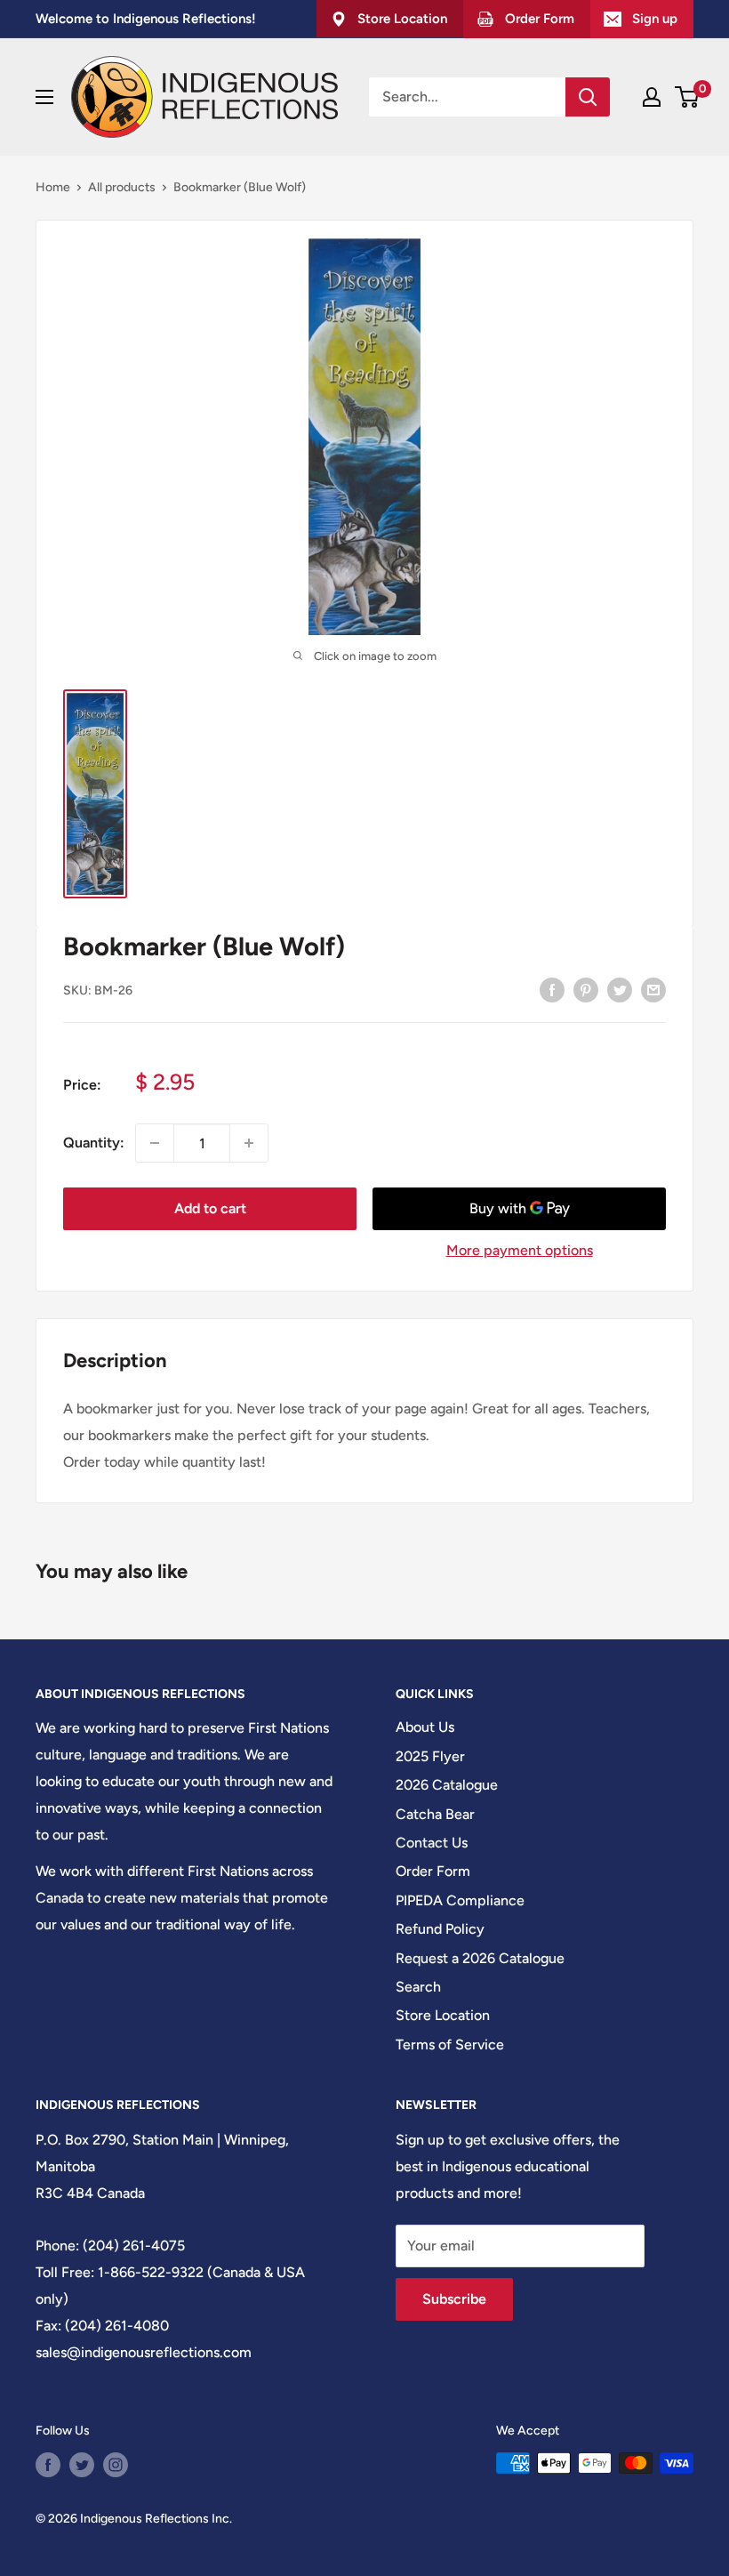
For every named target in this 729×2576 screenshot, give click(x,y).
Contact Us (432, 1843)
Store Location (443, 2015)
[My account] (652, 97)
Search (418, 1987)
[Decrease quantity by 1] (155, 1143)
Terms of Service (450, 2045)
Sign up (655, 19)
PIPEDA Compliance (460, 1900)
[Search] (588, 97)
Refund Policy (440, 1929)
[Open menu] (44, 97)
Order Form (433, 1871)
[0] (688, 97)
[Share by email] (653, 989)
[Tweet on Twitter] (620, 989)
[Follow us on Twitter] (82, 2465)
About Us (425, 1727)
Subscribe (454, 2299)
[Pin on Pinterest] (586, 989)
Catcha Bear (435, 1814)
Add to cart (210, 1208)
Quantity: (94, 1143)
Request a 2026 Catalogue (480, 1958)
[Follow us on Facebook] (48, 2465)
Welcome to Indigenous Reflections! (146, 19)
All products (122, 187)
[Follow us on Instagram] (116, 2465)
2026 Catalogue (447, 1785)
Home (53, 187)
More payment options (520, 1250)
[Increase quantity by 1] (249, 1143)
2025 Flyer (430, 1756)
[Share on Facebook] (552, 989)
